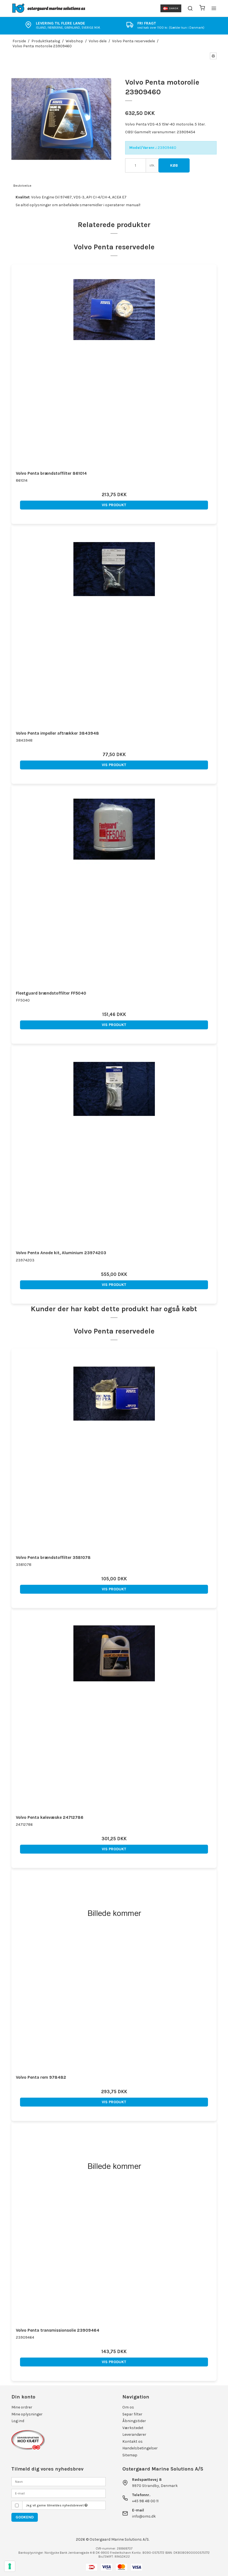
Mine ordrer (22, 2407)
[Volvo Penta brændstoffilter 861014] (114, 367)
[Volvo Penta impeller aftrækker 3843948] (114, 627)
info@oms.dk (144, 2516)
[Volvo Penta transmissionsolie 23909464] (114, 2224)
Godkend (25, 2517)
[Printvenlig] (213, 56)
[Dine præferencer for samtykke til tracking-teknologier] (10, 2566)
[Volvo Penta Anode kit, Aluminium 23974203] (114, 1146)
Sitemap (130, 2455)
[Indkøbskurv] (202, 8)
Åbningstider (134, 2421)
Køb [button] (174, 165)
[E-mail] (59, 2493)
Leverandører (134, 2434)
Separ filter (132, 2414)
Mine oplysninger (27, 2414)
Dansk (174, 8)
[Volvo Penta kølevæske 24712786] (114, 1711)
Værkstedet (133, 2428)
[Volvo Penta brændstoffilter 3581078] (114, 1451)
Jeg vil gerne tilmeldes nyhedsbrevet (55, 2505)
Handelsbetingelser (140, 2448)
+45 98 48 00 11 (145, 2501)
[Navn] (59, 2481)
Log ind (18, 2421)
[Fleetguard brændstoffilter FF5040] (114, 887)
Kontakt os (132, 2441)
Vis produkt (114, 505)
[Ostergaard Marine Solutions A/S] (50, 8)
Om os (128, 2407)
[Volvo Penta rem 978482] (114, 1971)
